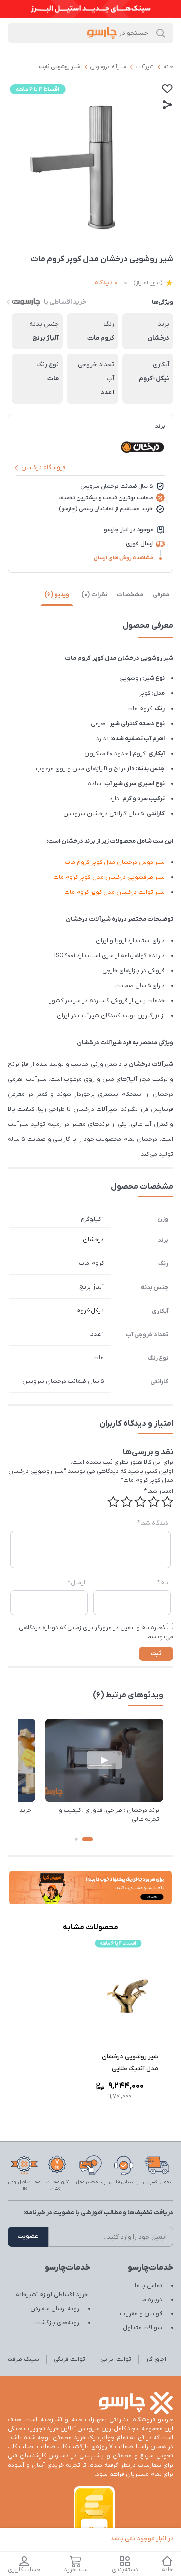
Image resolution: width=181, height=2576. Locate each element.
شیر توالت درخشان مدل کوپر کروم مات (115, 892)
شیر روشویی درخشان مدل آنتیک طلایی (130, 2063)
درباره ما (152, 2300)
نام (163, 1583)
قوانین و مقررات (141, 2314)
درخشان (93, 1240)
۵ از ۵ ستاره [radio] (113, 1502)
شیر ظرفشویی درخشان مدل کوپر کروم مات (109, 877)
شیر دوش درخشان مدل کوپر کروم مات (115, 862)
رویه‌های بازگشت (57, 2323)
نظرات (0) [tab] (94, 595)
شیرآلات (145, 67)
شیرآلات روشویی (108, 67)
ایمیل (77, 1583)
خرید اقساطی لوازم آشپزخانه (52, 2295)
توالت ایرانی (116, 2359)
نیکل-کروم (90, 1311)
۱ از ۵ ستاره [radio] (167, 1502)
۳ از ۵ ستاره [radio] (140, 1502)
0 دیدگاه (106, 282)
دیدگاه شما (153, 1523)
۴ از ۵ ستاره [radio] (127, 1502)
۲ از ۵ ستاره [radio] (154, 1502)
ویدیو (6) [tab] (57, 595)
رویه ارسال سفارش (55, 2309)
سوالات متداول (143, 2328)
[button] (87, 1839)
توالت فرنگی (70, 2359)
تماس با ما (149, 2286)
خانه (168, 67)
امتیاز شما (159, 1491)
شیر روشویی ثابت (60, 67)
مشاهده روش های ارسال (123, 558)
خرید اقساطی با (65, 302)
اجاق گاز (156, 2359)
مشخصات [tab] (130, 595)
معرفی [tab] (161, 595)
